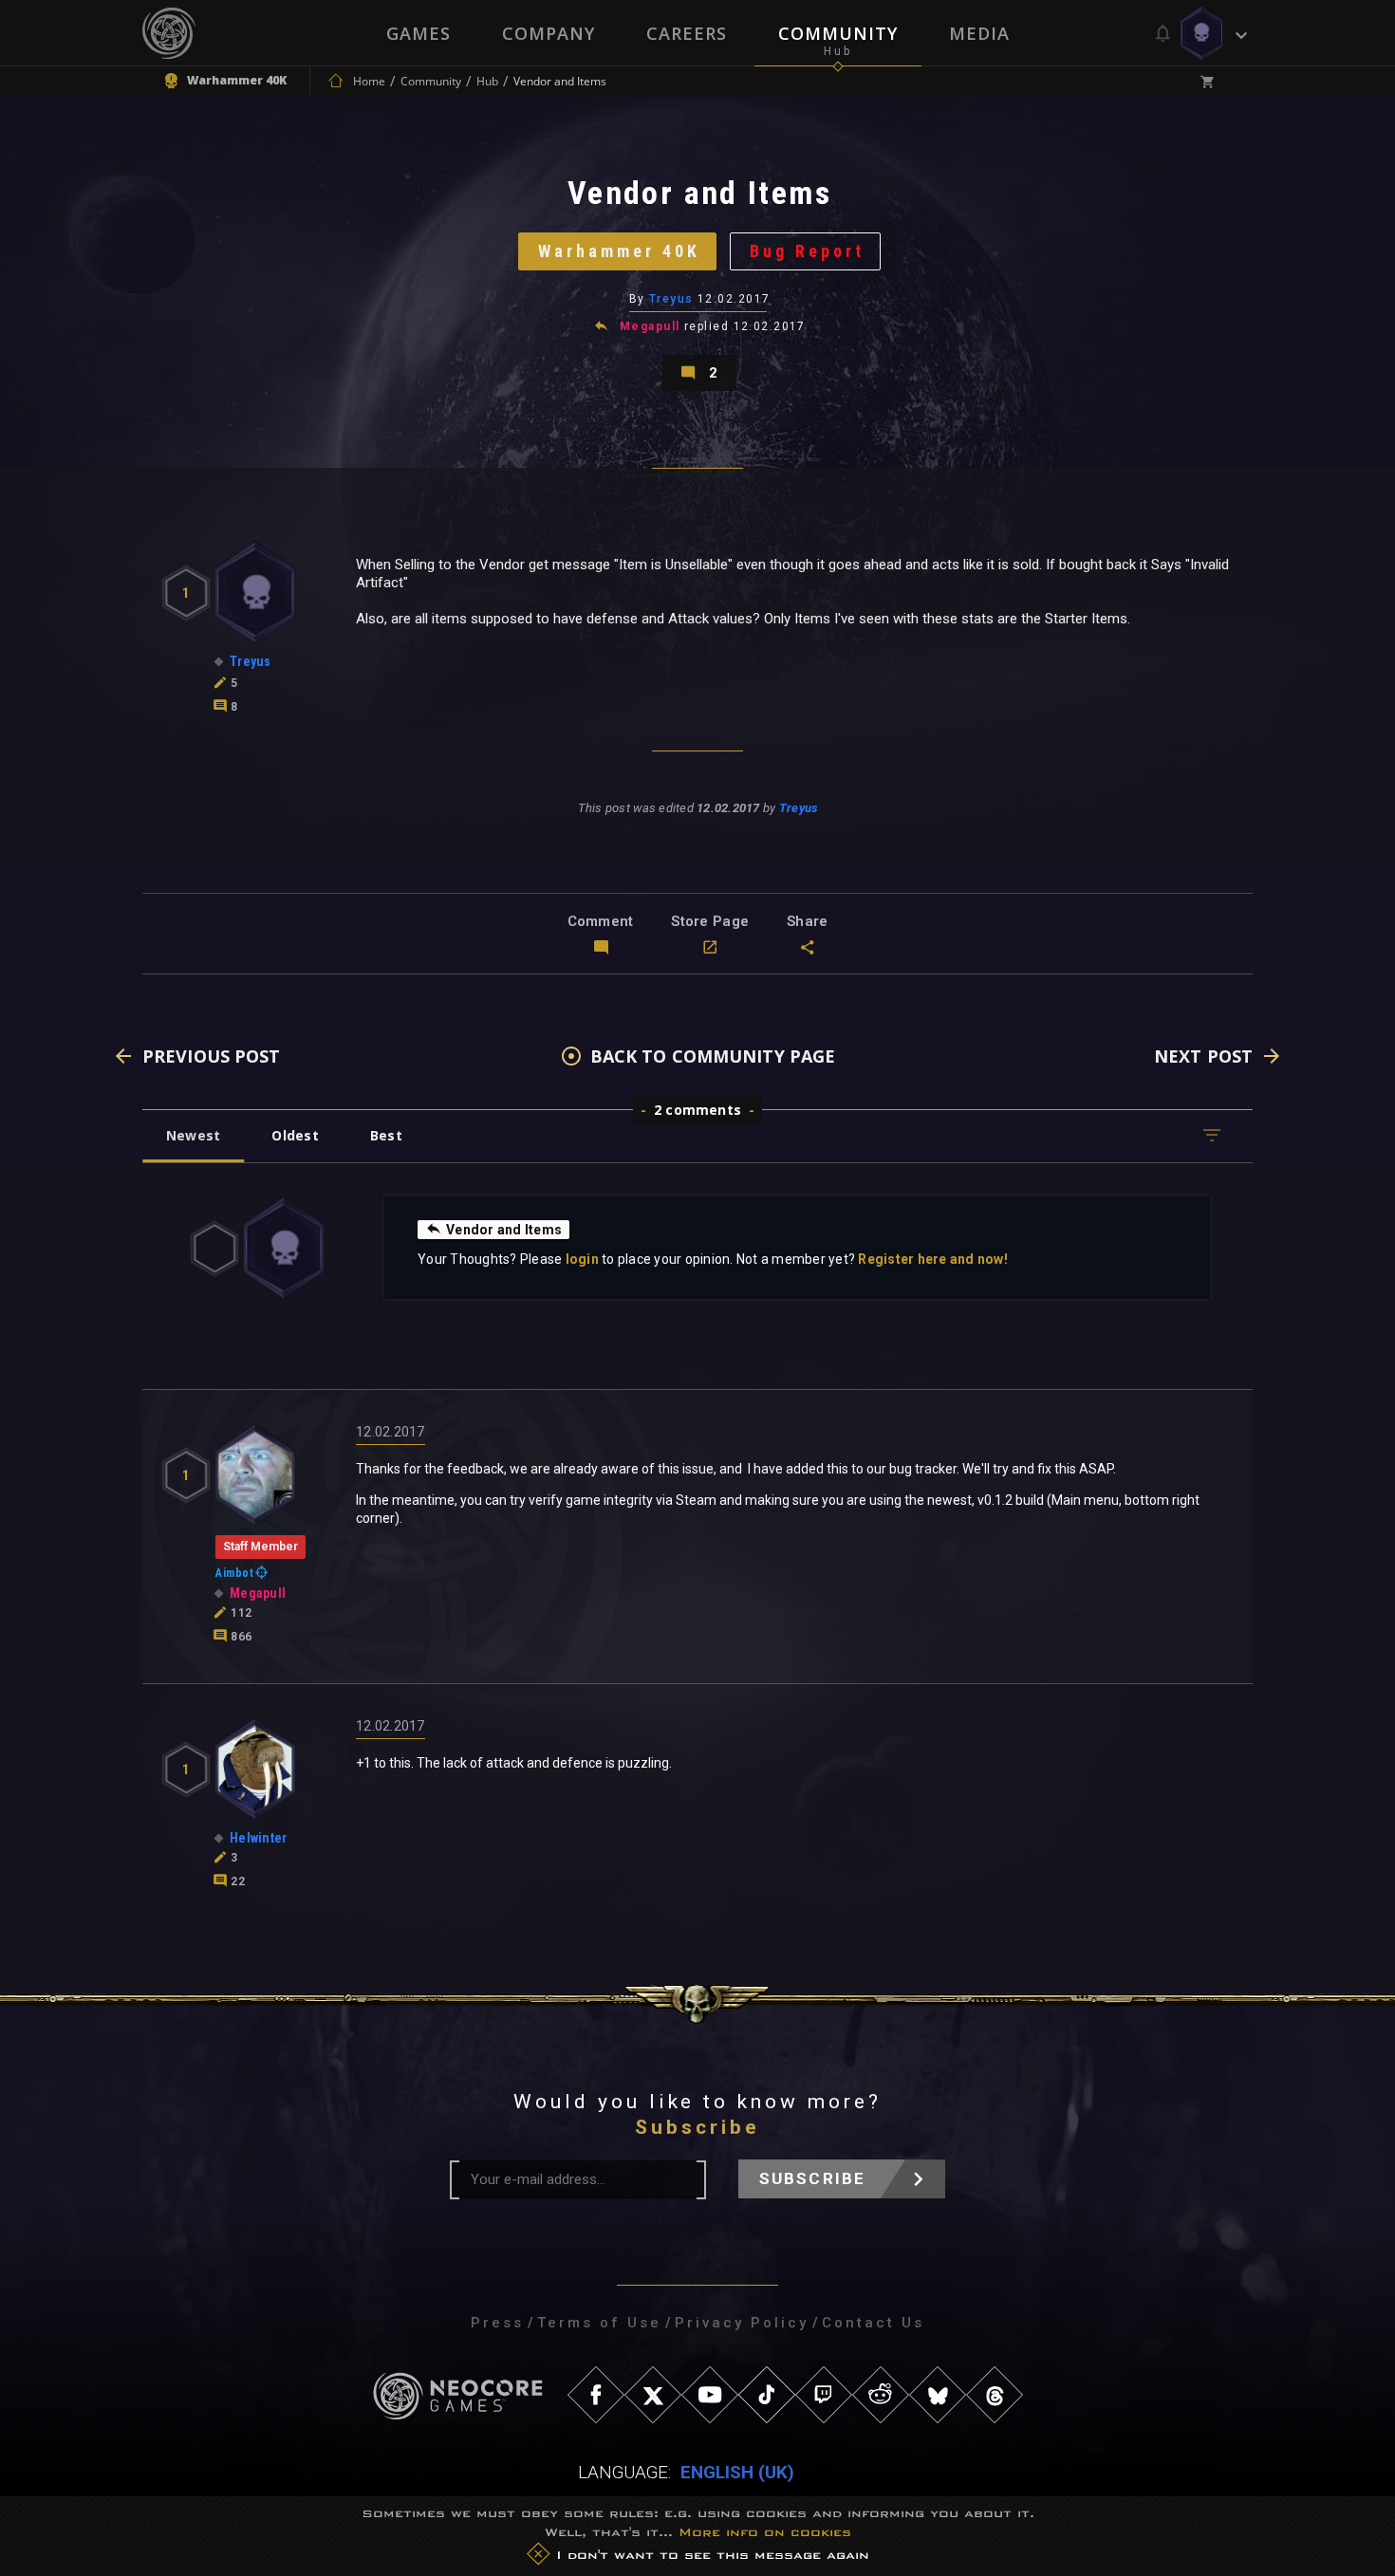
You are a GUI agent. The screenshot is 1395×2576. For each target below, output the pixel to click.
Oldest (295, 1135)
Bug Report (807, 251)
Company (549, 33)
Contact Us (873, 2323)
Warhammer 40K (619, 251)
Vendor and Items (504, 1230)
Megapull (650, 326)
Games (418, 33)
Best (386, 1135)
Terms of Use (599, 2323)
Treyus (671, 299)
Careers (687, 33)
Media (979, 33)
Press (497, 2323)
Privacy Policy (742, 2323)
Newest (193, 1135)
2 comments (697, 1110)
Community (838, 33)
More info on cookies (765, 2532)
